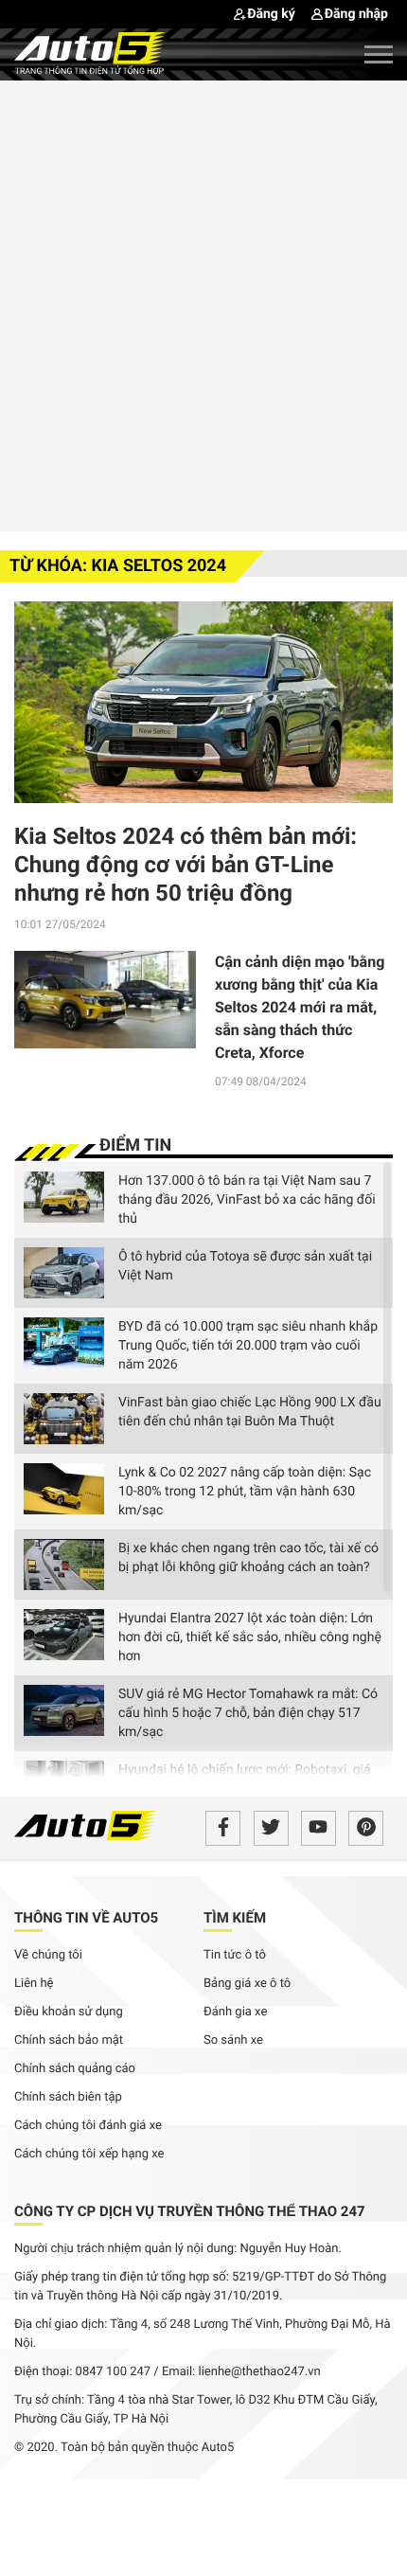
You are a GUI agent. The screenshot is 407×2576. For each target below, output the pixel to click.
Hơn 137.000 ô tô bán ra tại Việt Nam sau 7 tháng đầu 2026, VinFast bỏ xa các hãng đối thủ (247, 1200)
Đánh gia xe (235, 2012)
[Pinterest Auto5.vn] (366, 1828)
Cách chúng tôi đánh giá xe (88, 2126)
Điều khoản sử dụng (69, 2012)
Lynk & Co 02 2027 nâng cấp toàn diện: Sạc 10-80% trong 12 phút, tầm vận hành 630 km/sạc (245, 1492)
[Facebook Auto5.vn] (223, 1828)
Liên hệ (34, 1984)
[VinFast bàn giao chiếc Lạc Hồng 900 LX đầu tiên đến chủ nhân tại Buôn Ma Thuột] (64, 1419)
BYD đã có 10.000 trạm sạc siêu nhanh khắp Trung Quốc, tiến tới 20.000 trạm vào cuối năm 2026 (248, 1346)
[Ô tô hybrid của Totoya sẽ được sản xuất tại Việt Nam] (64, 1273)
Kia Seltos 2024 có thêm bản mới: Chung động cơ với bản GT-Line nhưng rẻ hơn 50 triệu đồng (186, 865)
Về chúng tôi (48, 1955)
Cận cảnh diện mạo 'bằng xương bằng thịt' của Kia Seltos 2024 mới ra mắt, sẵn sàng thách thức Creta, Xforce (300, 1007)
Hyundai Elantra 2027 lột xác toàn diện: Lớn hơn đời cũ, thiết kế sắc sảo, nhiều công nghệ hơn (250, 1637)
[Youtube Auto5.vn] (319, 1828)
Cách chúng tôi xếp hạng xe (89, 2154)
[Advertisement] (203, 303)
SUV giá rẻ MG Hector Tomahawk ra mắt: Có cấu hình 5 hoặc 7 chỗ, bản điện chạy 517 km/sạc (248, 1713)
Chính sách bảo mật (69, 2040)
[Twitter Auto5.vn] (271, 1828)
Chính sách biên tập (68, 2097)
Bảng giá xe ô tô (247, 1984)
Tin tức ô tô (235, 1955)
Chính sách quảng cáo (75, 2069)
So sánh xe (233, 2040)
